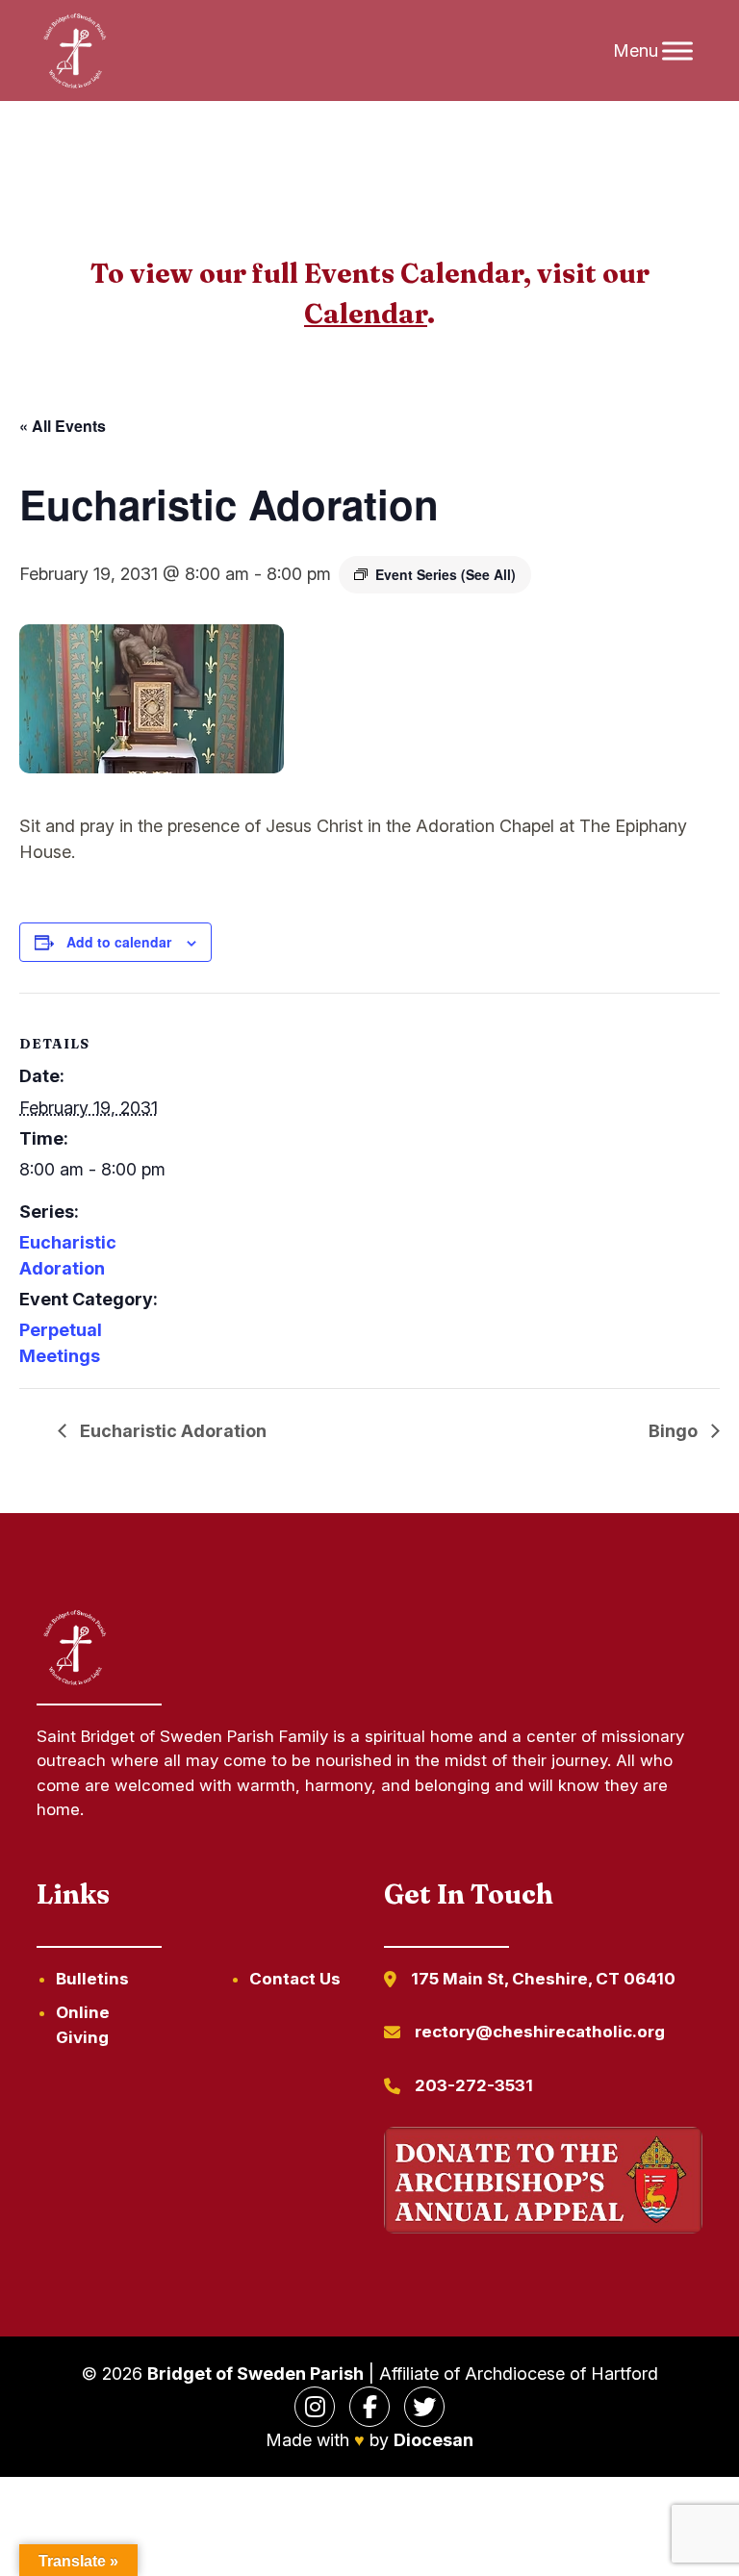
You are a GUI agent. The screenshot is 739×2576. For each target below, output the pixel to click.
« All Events (63, 426)
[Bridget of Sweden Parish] (75, 51)
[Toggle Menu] (677, 51)
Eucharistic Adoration (171, 1431)
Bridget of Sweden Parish (255, 2374)
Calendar (366, 314)
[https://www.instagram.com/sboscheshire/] (315, 2407)
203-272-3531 (474, 2085)
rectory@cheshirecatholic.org (540, 2032)
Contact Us (295, 1979)
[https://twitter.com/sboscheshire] (424, 2407)
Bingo (675, 1431)
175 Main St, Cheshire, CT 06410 (543, 1979)
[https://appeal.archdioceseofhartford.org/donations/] (543, 2183)
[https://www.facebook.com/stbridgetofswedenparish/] (369, 2407)
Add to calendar (119, 942)
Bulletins (92, 1979)
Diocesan (433, 2440)
